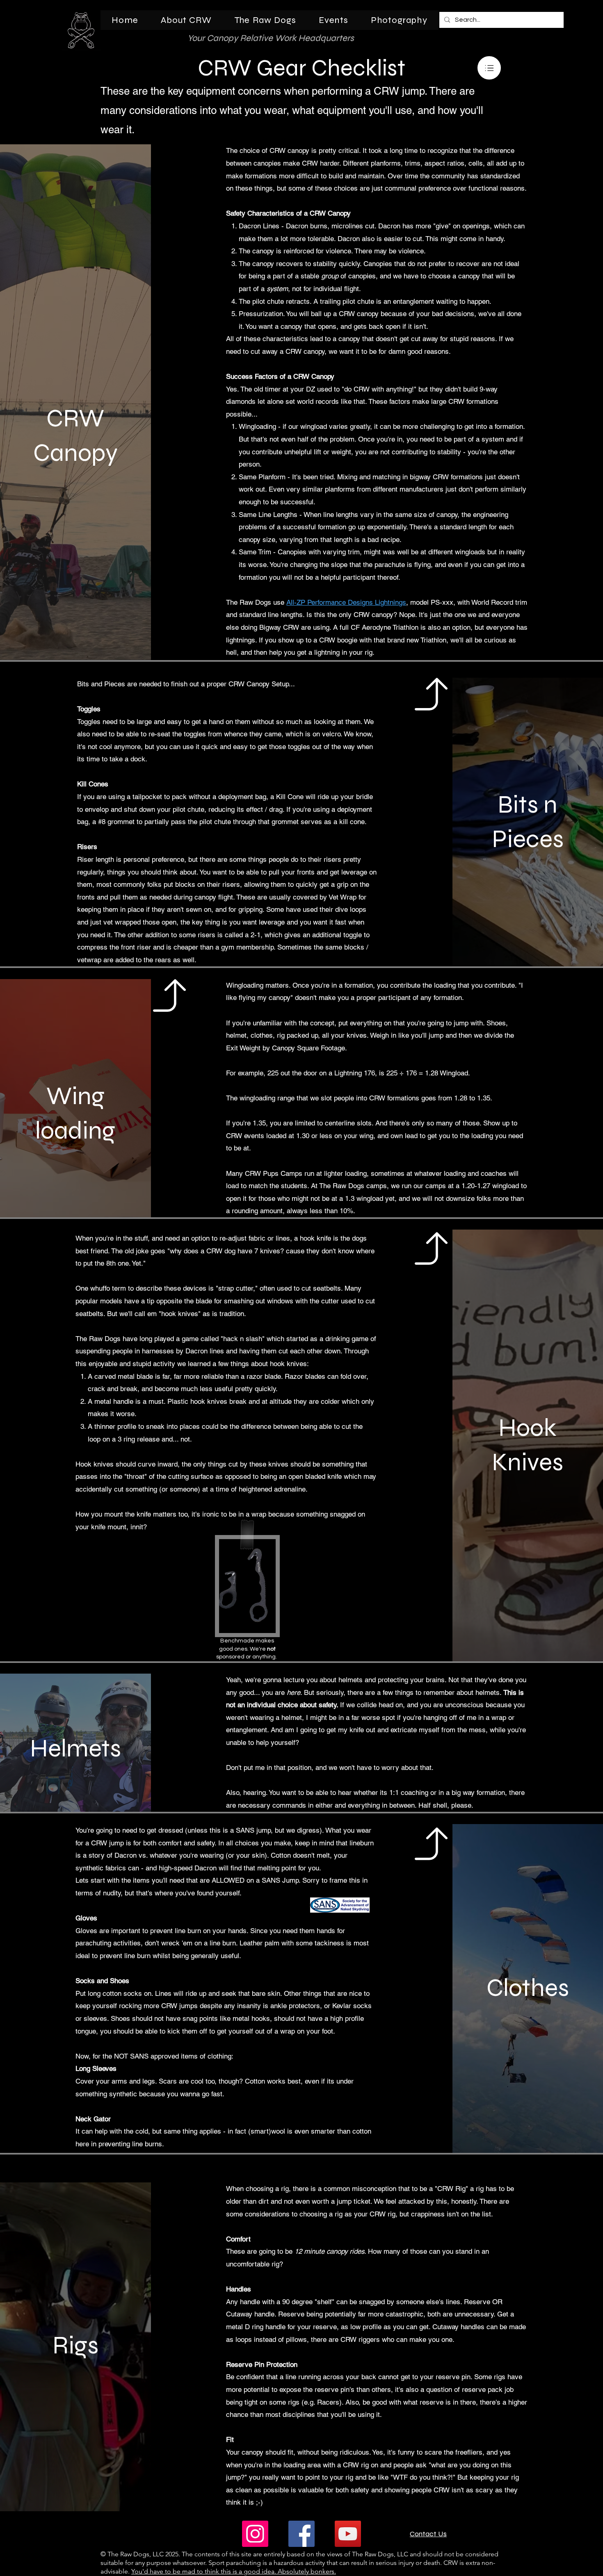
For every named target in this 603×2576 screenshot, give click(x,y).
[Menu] (489, 68)
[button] (186, 20)
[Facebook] (301, 2534)
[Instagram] (255, 2534)
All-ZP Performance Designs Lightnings (346, 602)
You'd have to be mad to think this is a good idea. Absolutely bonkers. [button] (234, 2571)
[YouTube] (348, 2534)
